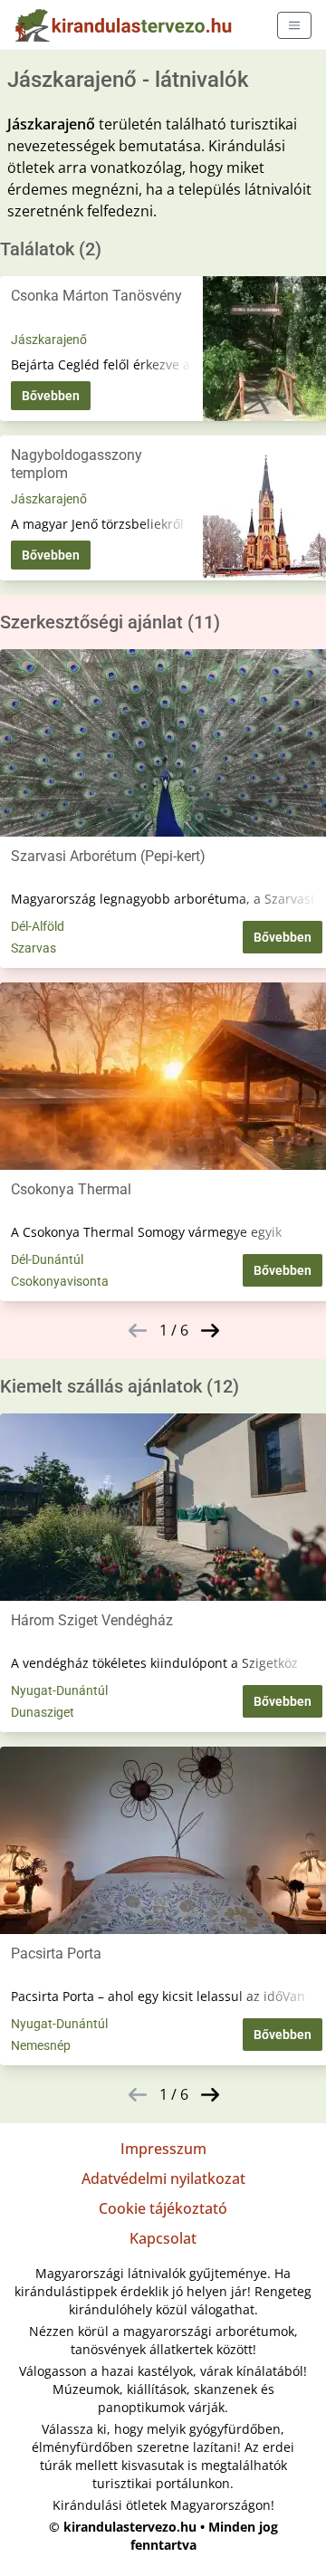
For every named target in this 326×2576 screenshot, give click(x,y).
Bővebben (51, 396)
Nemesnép (41, 2045)
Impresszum (163, 2149)
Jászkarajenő (49, 340)
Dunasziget (43, 1712)
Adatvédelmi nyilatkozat (163, 2179)
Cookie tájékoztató (163, 2208)
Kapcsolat (163, 2238)
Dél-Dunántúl (47, 1259)
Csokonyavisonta (60, 1281)
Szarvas (34, 948)
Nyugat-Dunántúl (59, 1690)
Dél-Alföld (38, 926)
